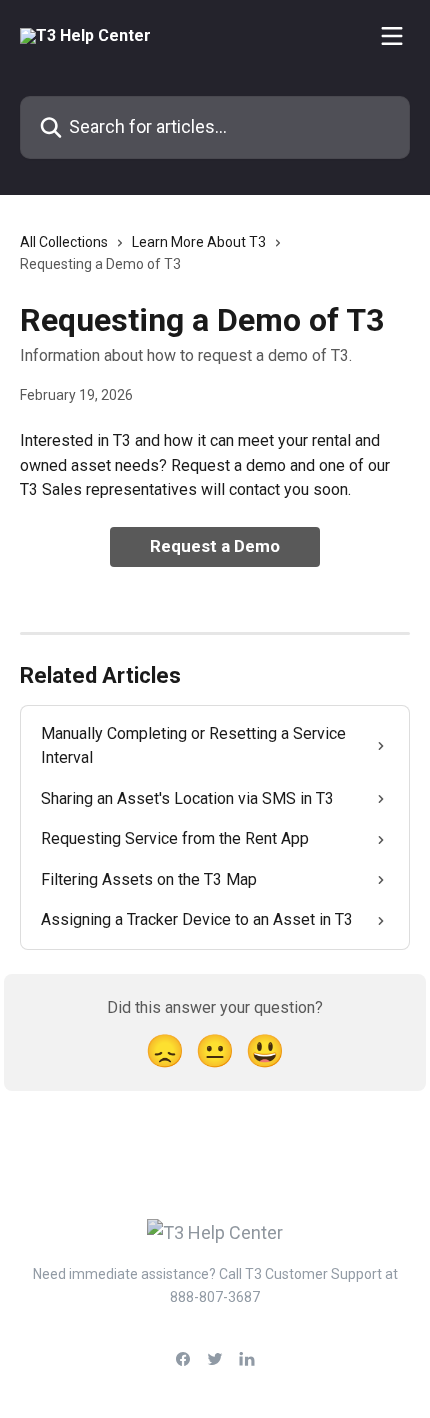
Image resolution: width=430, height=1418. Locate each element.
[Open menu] (392, 36)
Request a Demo (215, 546)
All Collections (64, 242)
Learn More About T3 (199, 242)
